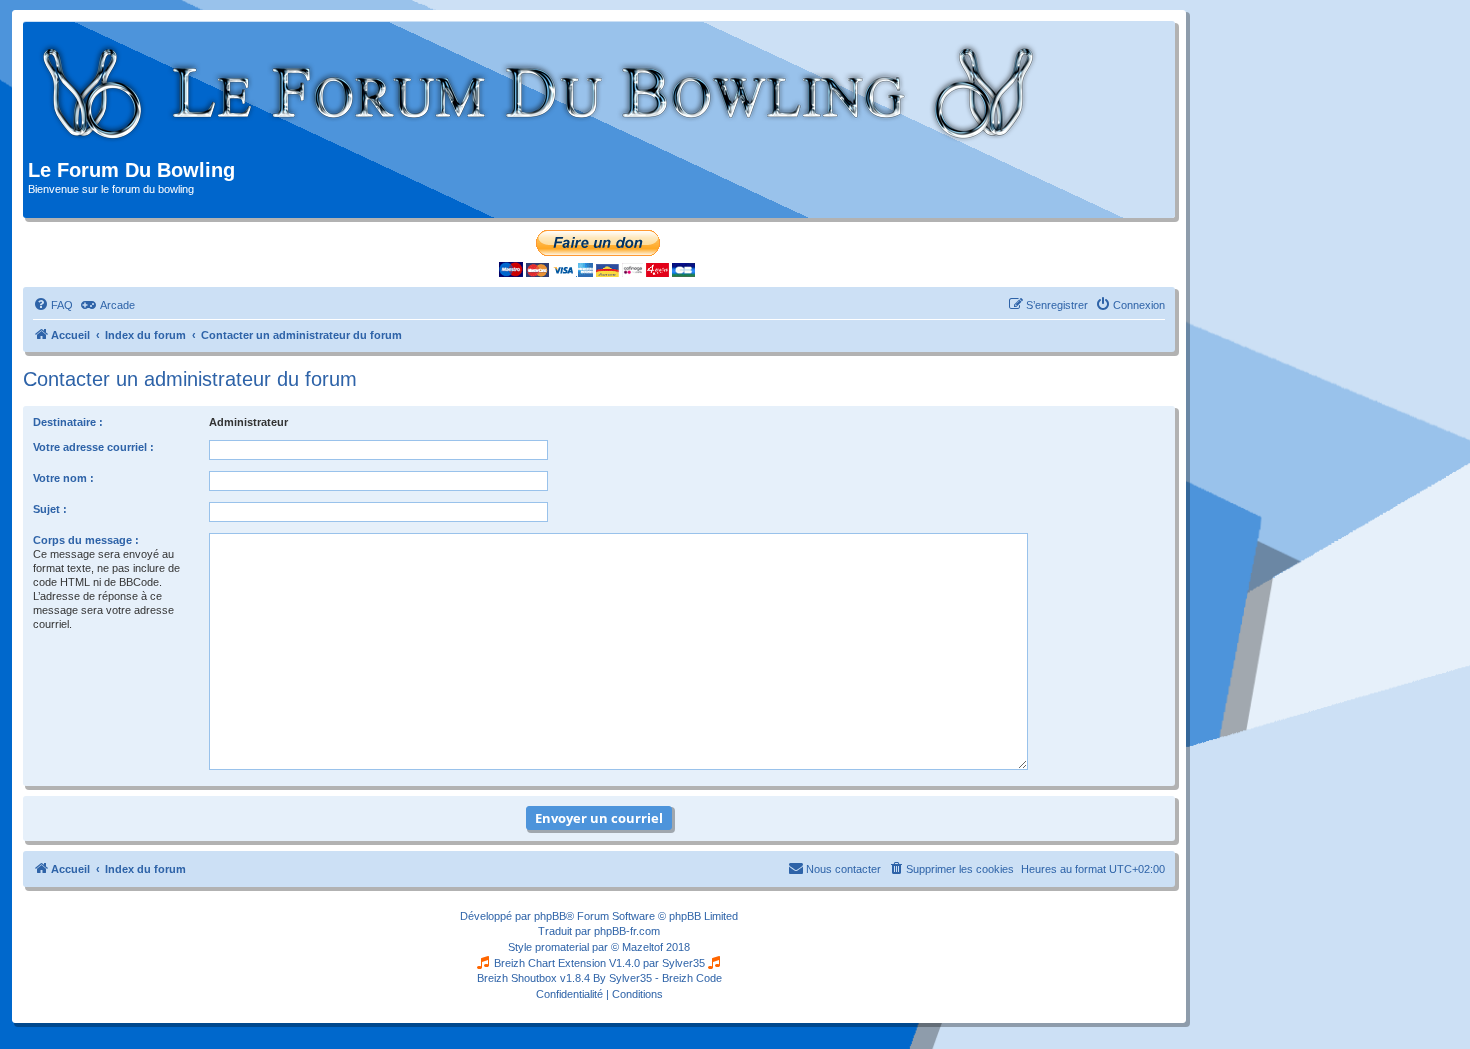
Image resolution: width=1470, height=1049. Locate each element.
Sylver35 (683, 963)
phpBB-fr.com (627, 931)
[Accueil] (539, 93)
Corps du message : (86, 540)
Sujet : (50, 509)
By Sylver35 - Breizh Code (657, 978)
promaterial (562, 947)
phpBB (550, 916)
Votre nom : (63, 478)
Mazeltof (642, 947)
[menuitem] (53, 305)
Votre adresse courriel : (93, 447)
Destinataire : (68, 422)
